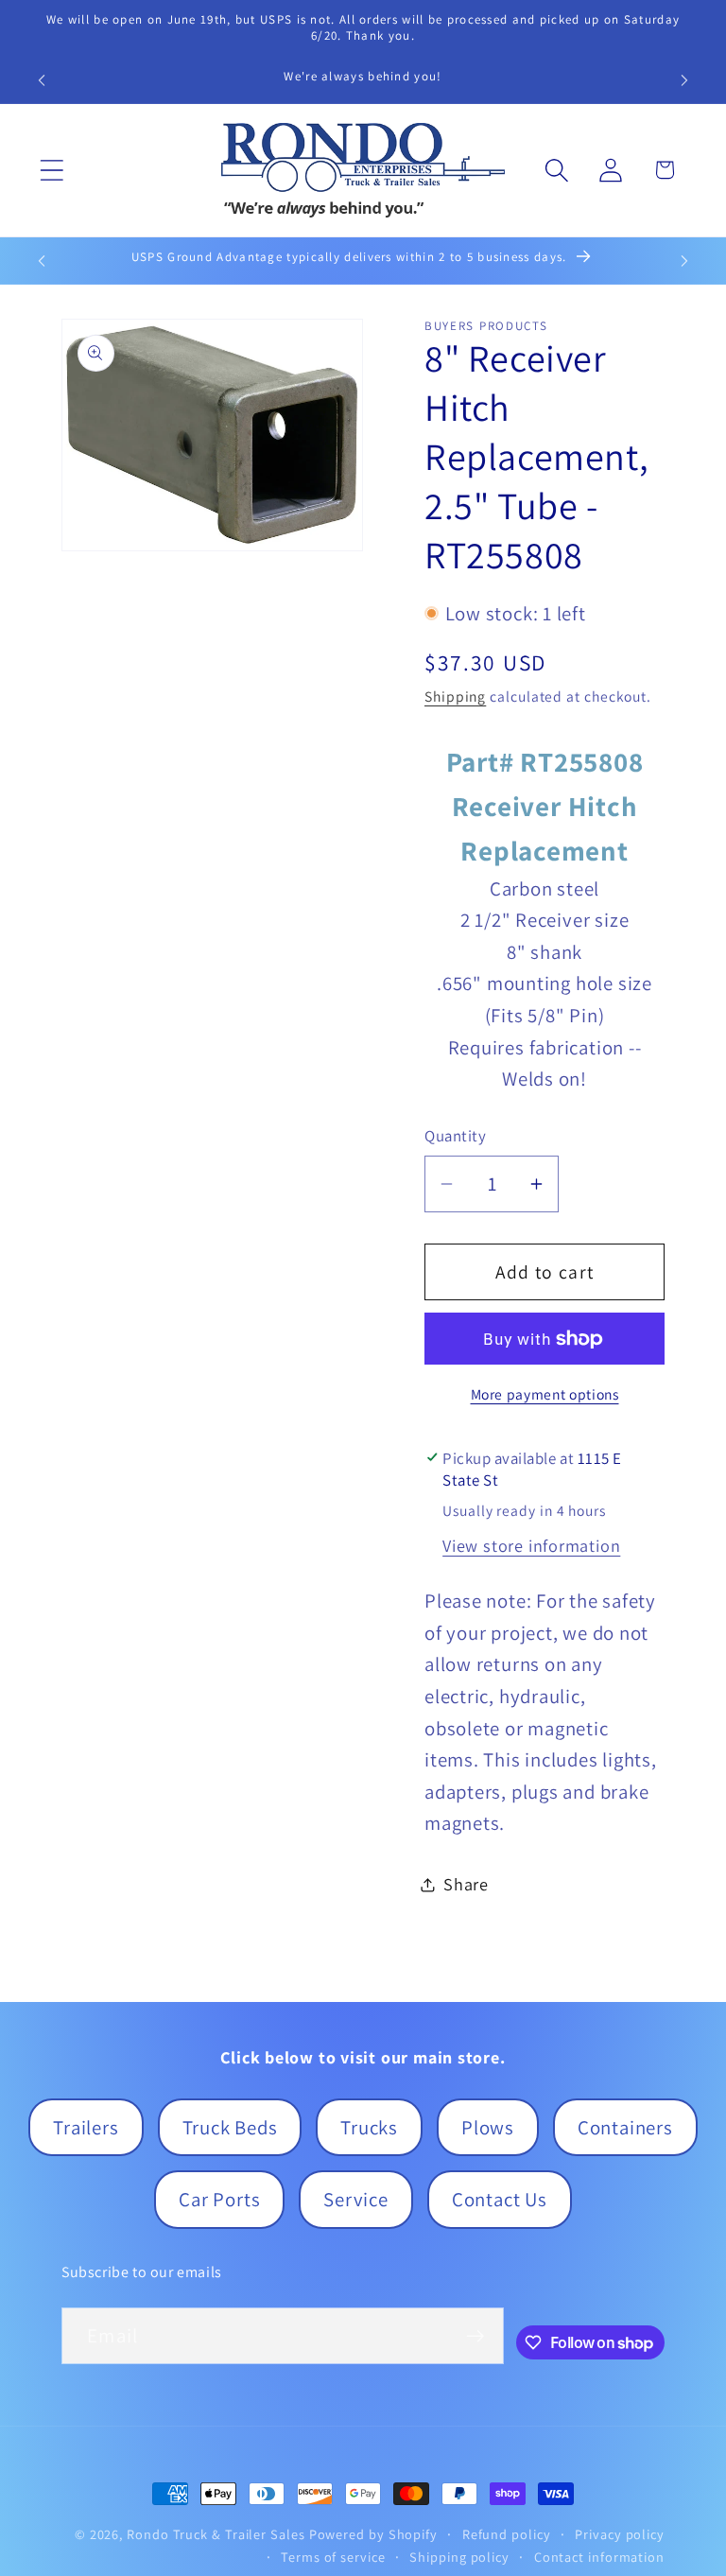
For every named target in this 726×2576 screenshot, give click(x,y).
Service (355, 2199)
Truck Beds (230, 2127)
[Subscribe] (475, 2336)
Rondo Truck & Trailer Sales (216, 2534)
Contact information (599, 2557)
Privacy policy (620, 2534)
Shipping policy (459, 2557)
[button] (52, 170)
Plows (488, 2127)
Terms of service (333, 2557)
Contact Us (500, 2199)
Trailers (86, 2127)
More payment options (545, 1394)
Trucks (369, 2127)
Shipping (455, 696)
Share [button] (466, 1884)
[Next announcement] (684, 79)
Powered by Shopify (373, 2534)
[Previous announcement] (42, 79)
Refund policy (507, 2534)
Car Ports (219, 2199)
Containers (625, 2127)
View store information (531, 1545)
